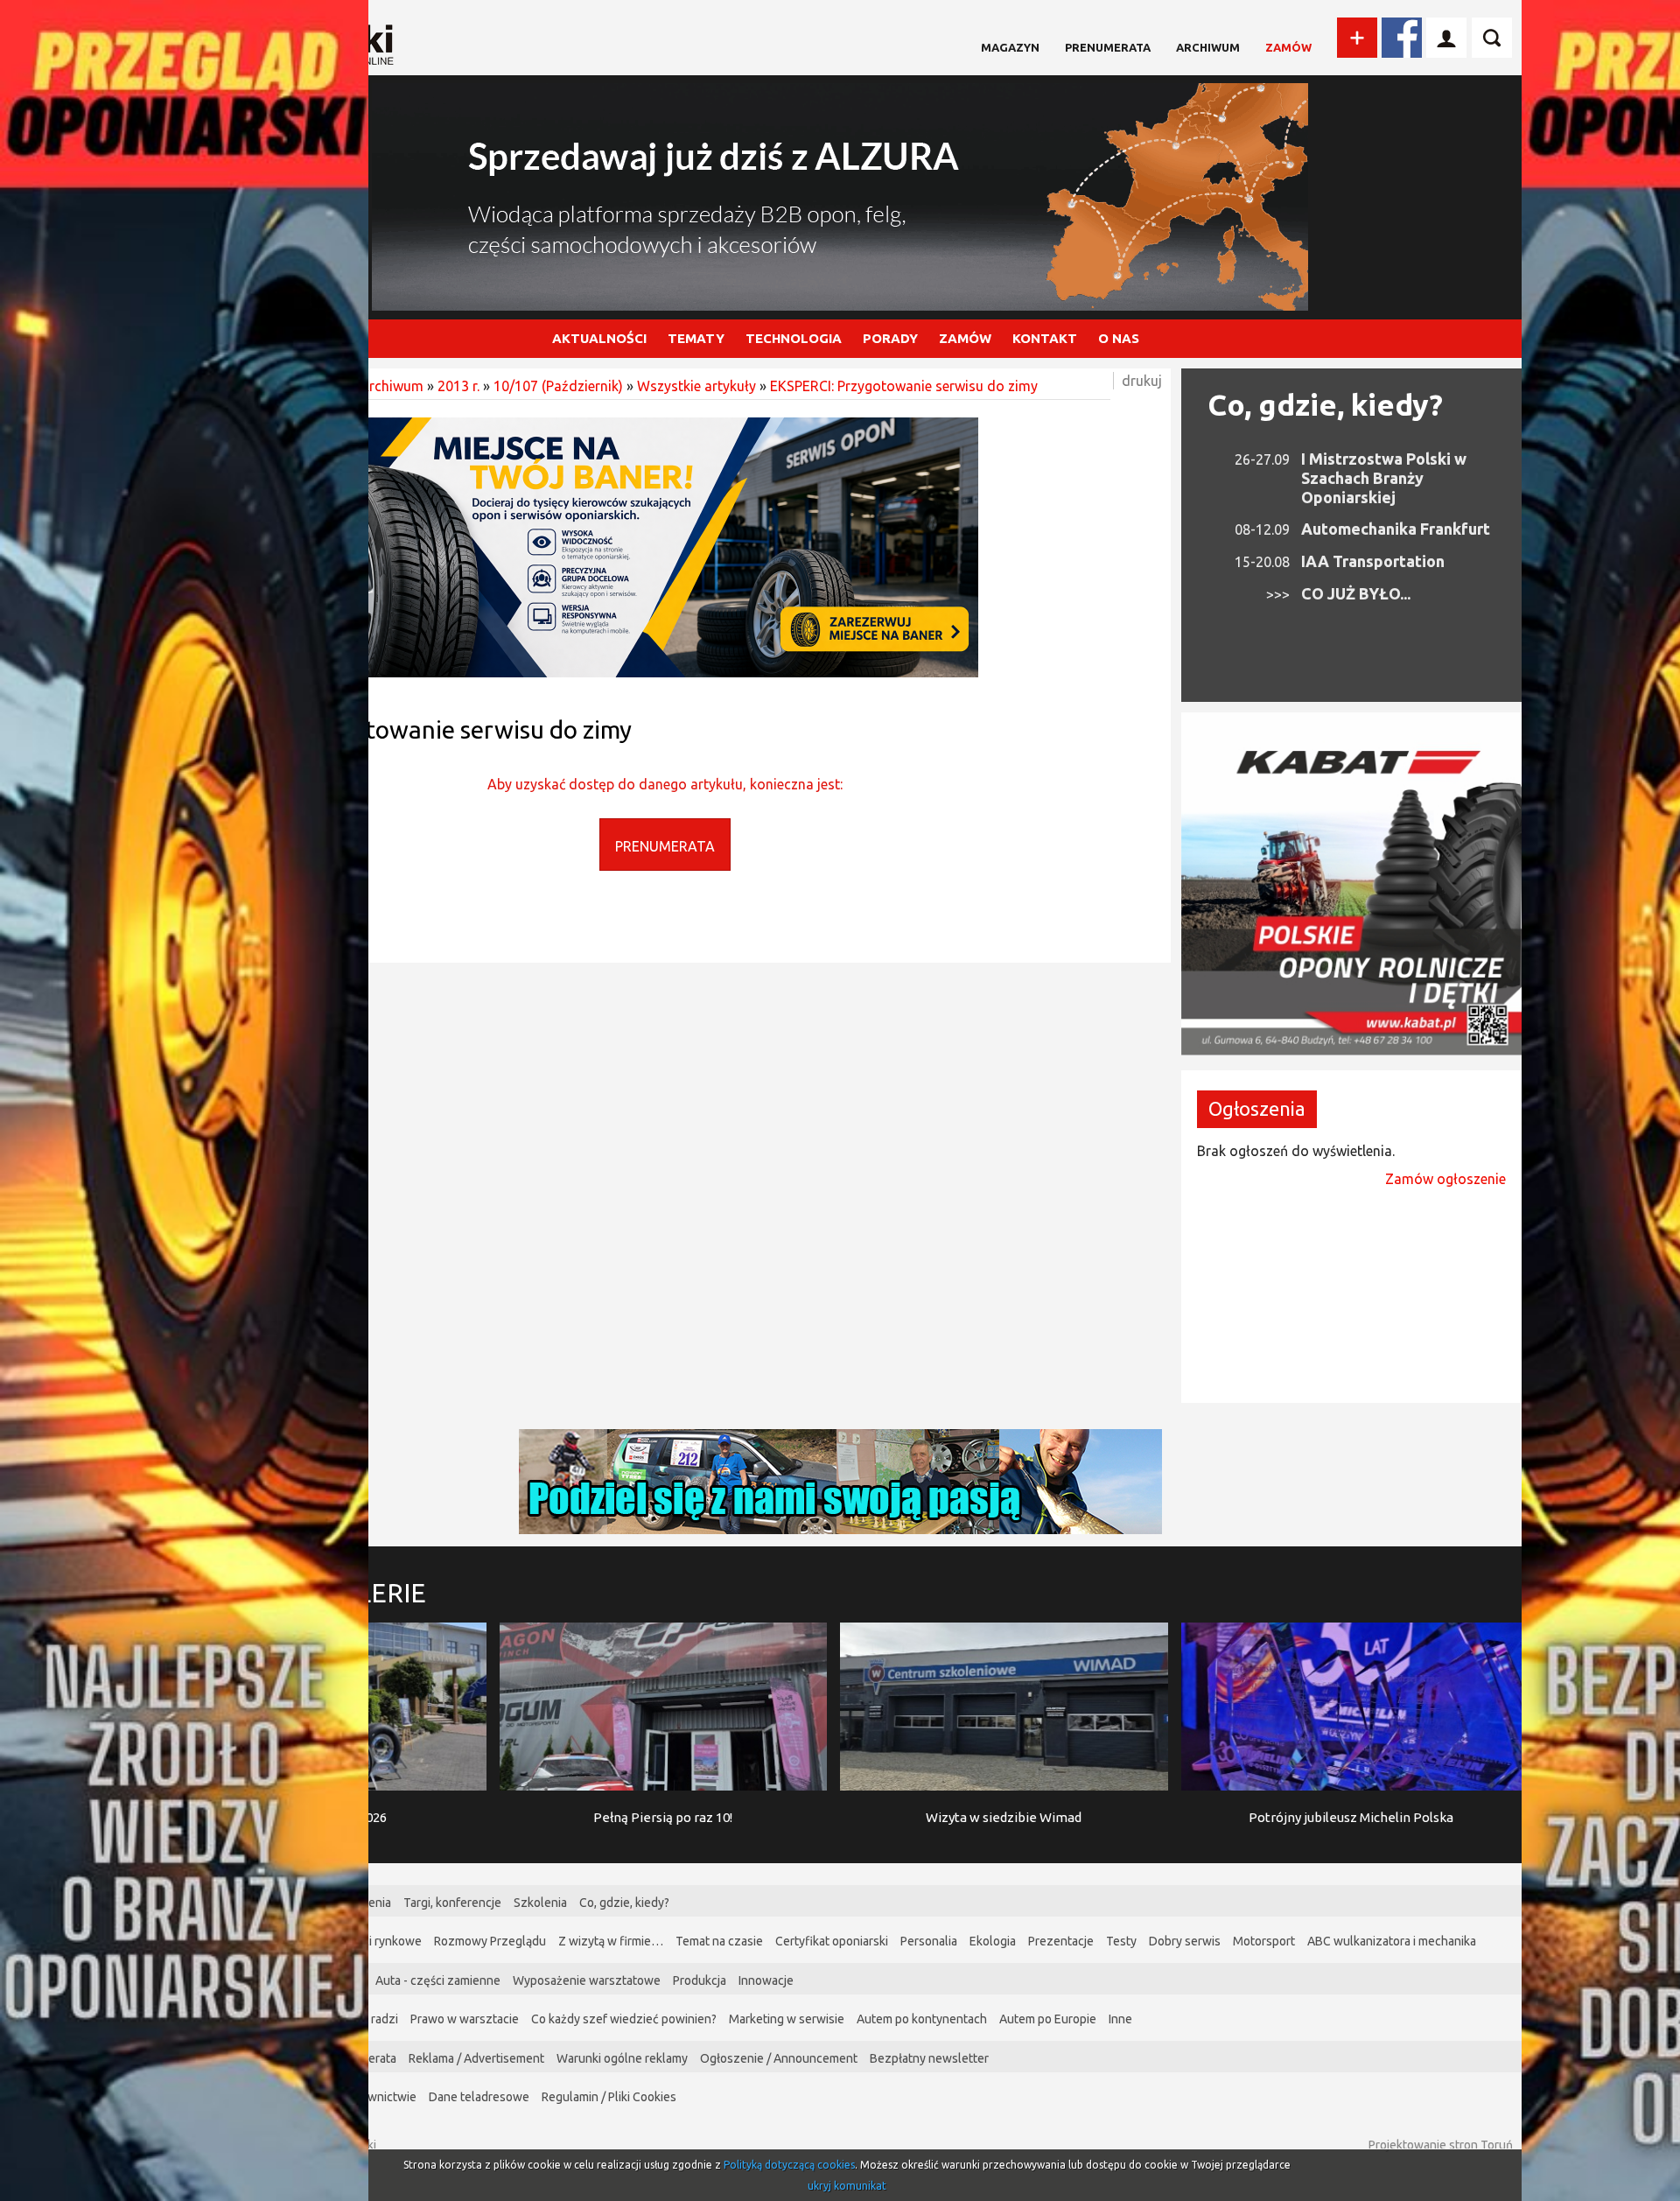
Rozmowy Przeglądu (490, 1941)
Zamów (1288, 47)
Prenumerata (1108, 47)
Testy (1121, 1941)
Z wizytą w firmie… (611, 1941)
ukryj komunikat (847, 2186)
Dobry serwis (1185, 1941)
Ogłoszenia (1257, 1108)
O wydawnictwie (371, 2097)
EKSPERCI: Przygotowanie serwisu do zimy (904, 386)
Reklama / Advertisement (476, 2058)
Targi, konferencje (452, 1903)
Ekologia (993, 1941)
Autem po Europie (1048, 2019)
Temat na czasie (719, 1941)
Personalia (929, 1941)
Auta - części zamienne (438, 1980)
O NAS (1119, 338)
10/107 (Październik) (558, 386)
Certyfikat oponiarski (832, 1941)
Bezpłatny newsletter (929, 2058)
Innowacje (766, 1980)
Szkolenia (540, 1903)
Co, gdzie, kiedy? (1325, 404)
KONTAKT (1045, 338)
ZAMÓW (965, 338)
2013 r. (458, 386)
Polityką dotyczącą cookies (789, 2165)
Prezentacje (1061, 1941)
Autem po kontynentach (922, 2019)
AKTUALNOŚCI (599, 338)
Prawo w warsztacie (465, 2019)
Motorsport (1264, 1941)
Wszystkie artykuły (696, 386)
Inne (1120, 2019)
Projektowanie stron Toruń (1441, 2145)
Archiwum (1208, 47)
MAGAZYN (1010, 47)
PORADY (890, 338)
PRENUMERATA (665, 846)
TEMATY (696, 338)
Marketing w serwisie (787, 2019)
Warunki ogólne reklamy (622, 2058)
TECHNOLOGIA (794, 338)
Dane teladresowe (479, 2097)
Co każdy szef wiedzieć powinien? (624, 2019)
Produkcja (700, 1980)
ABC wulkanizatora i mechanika (1392, 1941)
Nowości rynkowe (374, 1941)
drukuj (1142, 381)
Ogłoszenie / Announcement (779, 2058)
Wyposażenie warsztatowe (587, 1980)
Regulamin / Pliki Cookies (609, 2097)
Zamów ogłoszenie (1445, 1179)
